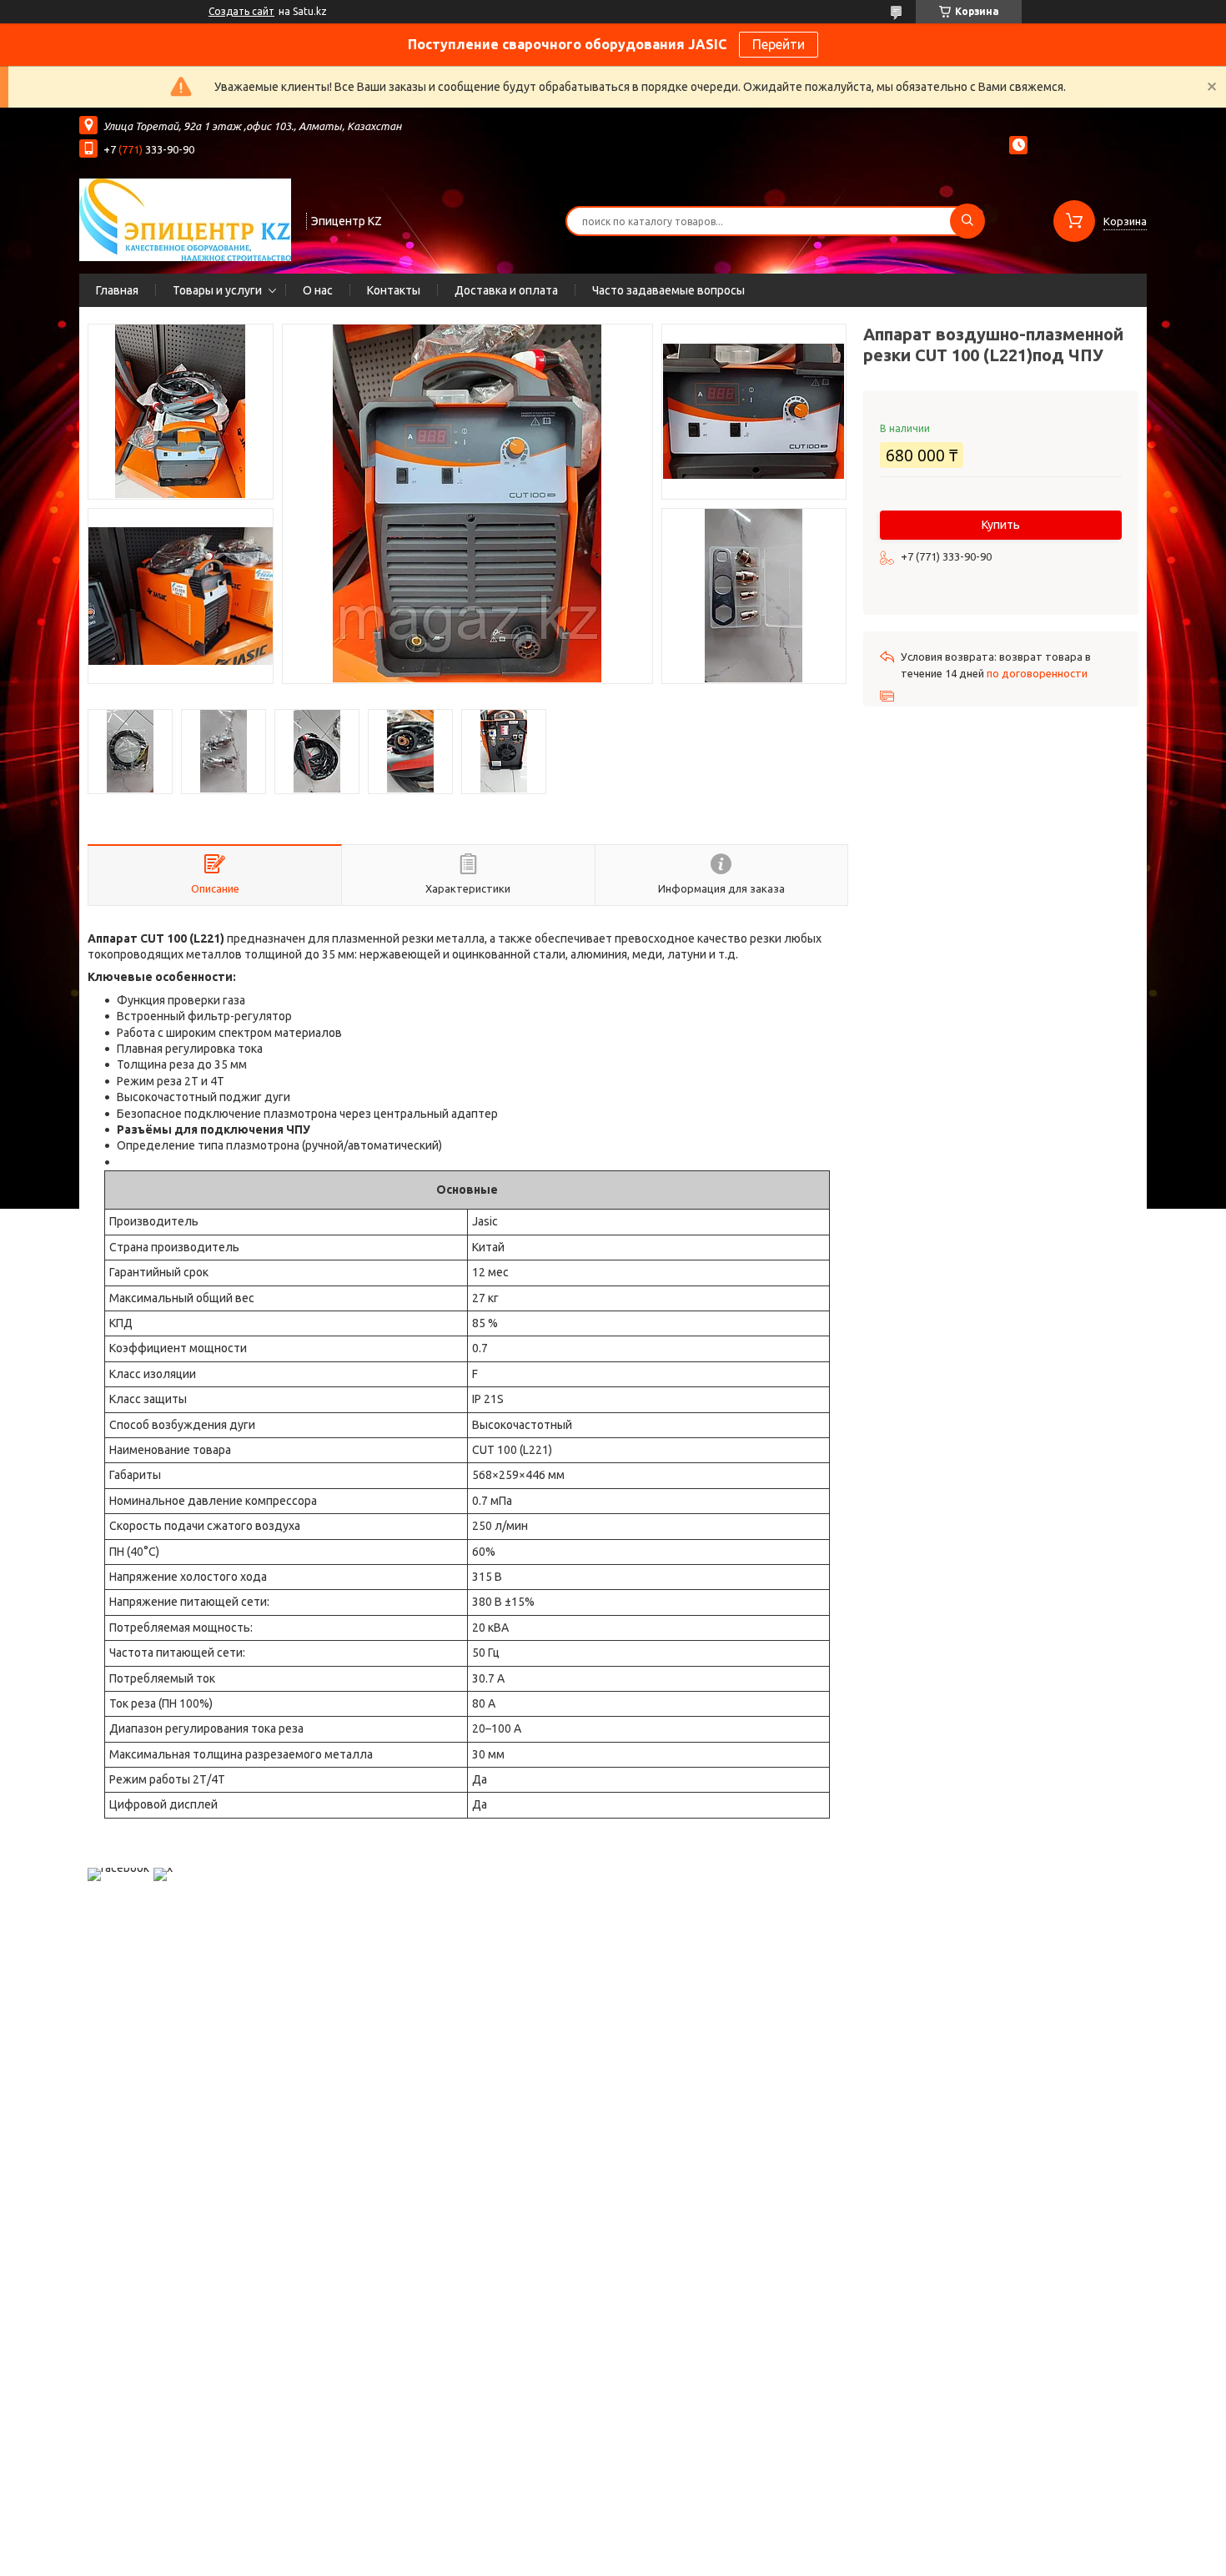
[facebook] (118, 1868)
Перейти (779, 44)
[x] (163, 1868)
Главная (117, 290)
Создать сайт (241, 11)
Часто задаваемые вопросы (668, 290)
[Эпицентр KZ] (185, 219)
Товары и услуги (217, 290)
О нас (318, 290)
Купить (1001, 525)
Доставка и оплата (506, 290)
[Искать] (967, 221)
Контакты (394, 290)
